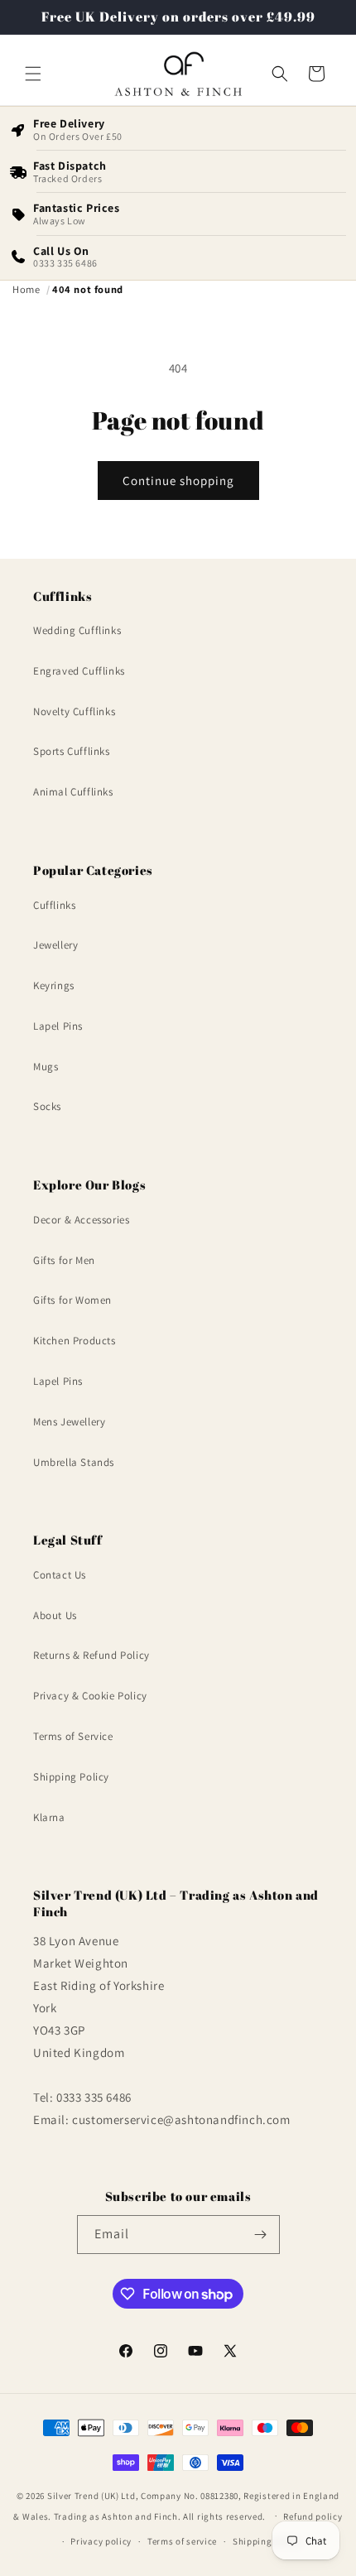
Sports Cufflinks (72, 751)
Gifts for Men (64, 1260)
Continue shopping (178, 481)
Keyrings (54, 985)
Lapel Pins (58, 1026)
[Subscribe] (261, 2235)
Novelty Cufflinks (74, 711)
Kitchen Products (75, 1341)
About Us (55, 1615)
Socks (47, 1106)
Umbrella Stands (74, 1462)
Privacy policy (101, 2541)
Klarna (49, 1817)
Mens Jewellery (69, 1422)
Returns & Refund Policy (91, 1655)
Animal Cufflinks (73, 792)
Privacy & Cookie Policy (90, 1696)
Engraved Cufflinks (79, 671)
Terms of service (182, 2541)
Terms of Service (73, 1736)
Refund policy (313, 2516)
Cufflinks (54, 905)
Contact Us (60, 1575)
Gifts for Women (72, 1300)
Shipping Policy (71, 1777)
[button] (33, 74)
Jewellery (55, 945)
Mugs (46, 1067)
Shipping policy (267, 2541)
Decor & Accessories (81, 1220)
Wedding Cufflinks (77, 630)
